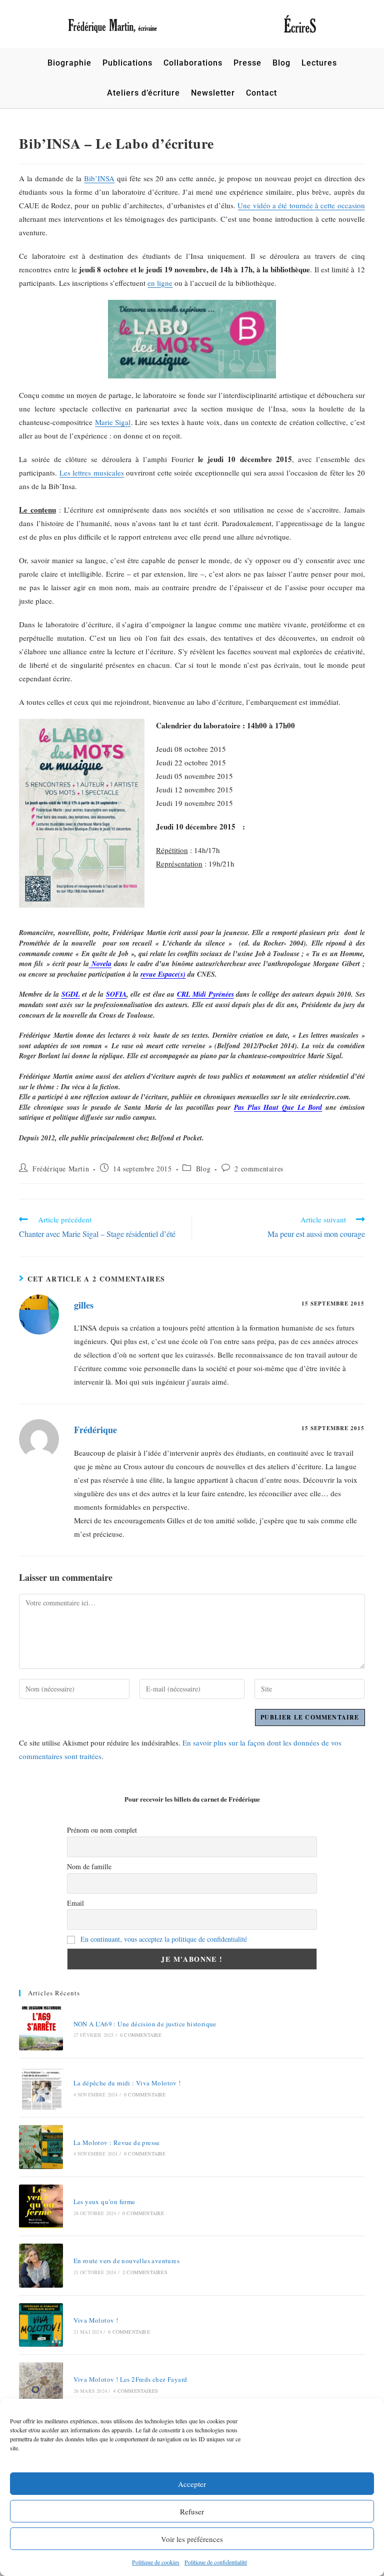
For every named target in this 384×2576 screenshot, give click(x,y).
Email (75, 1903)
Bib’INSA (99, 178)
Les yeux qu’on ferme (104, 2202)
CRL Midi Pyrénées (205, 994)
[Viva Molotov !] (41, 2325)
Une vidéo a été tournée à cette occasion (301, 205)
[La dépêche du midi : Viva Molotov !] (41, 2088)
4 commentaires (135, 2391)
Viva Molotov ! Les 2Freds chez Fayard (130, 2379)
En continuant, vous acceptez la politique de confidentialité (164, 1939)
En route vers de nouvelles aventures (126, 2261)
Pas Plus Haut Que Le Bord (278, 1107)
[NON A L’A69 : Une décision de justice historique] (41, 2028)
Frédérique (95, 1430)
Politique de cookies (156, 2562)
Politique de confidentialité (216, 2562)
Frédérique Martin (61, 1169)
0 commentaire (141, 2035)
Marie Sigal (113, 422)
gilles (84, 1305)
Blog (203, 1169)
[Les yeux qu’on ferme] (41, 2206)
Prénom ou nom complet (102, 1830)
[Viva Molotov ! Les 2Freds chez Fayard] (41, 2384)
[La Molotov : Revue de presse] (41, 2147)
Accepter (192, 2484)
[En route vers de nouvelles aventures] (41, 2265)
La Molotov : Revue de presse (117, 2142)
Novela (100, 964)
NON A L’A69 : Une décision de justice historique (145, 2024)
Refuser (192, 2511)
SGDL (71, 994)
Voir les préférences (192, 2539)
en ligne (160, 283)
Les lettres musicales (92, 473)
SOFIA (116, 994)
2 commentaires (259, 1169)
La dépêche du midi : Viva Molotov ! (127, 2083)
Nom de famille (89, 1866)
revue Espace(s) (163, 974)
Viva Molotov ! (96, 2320)
